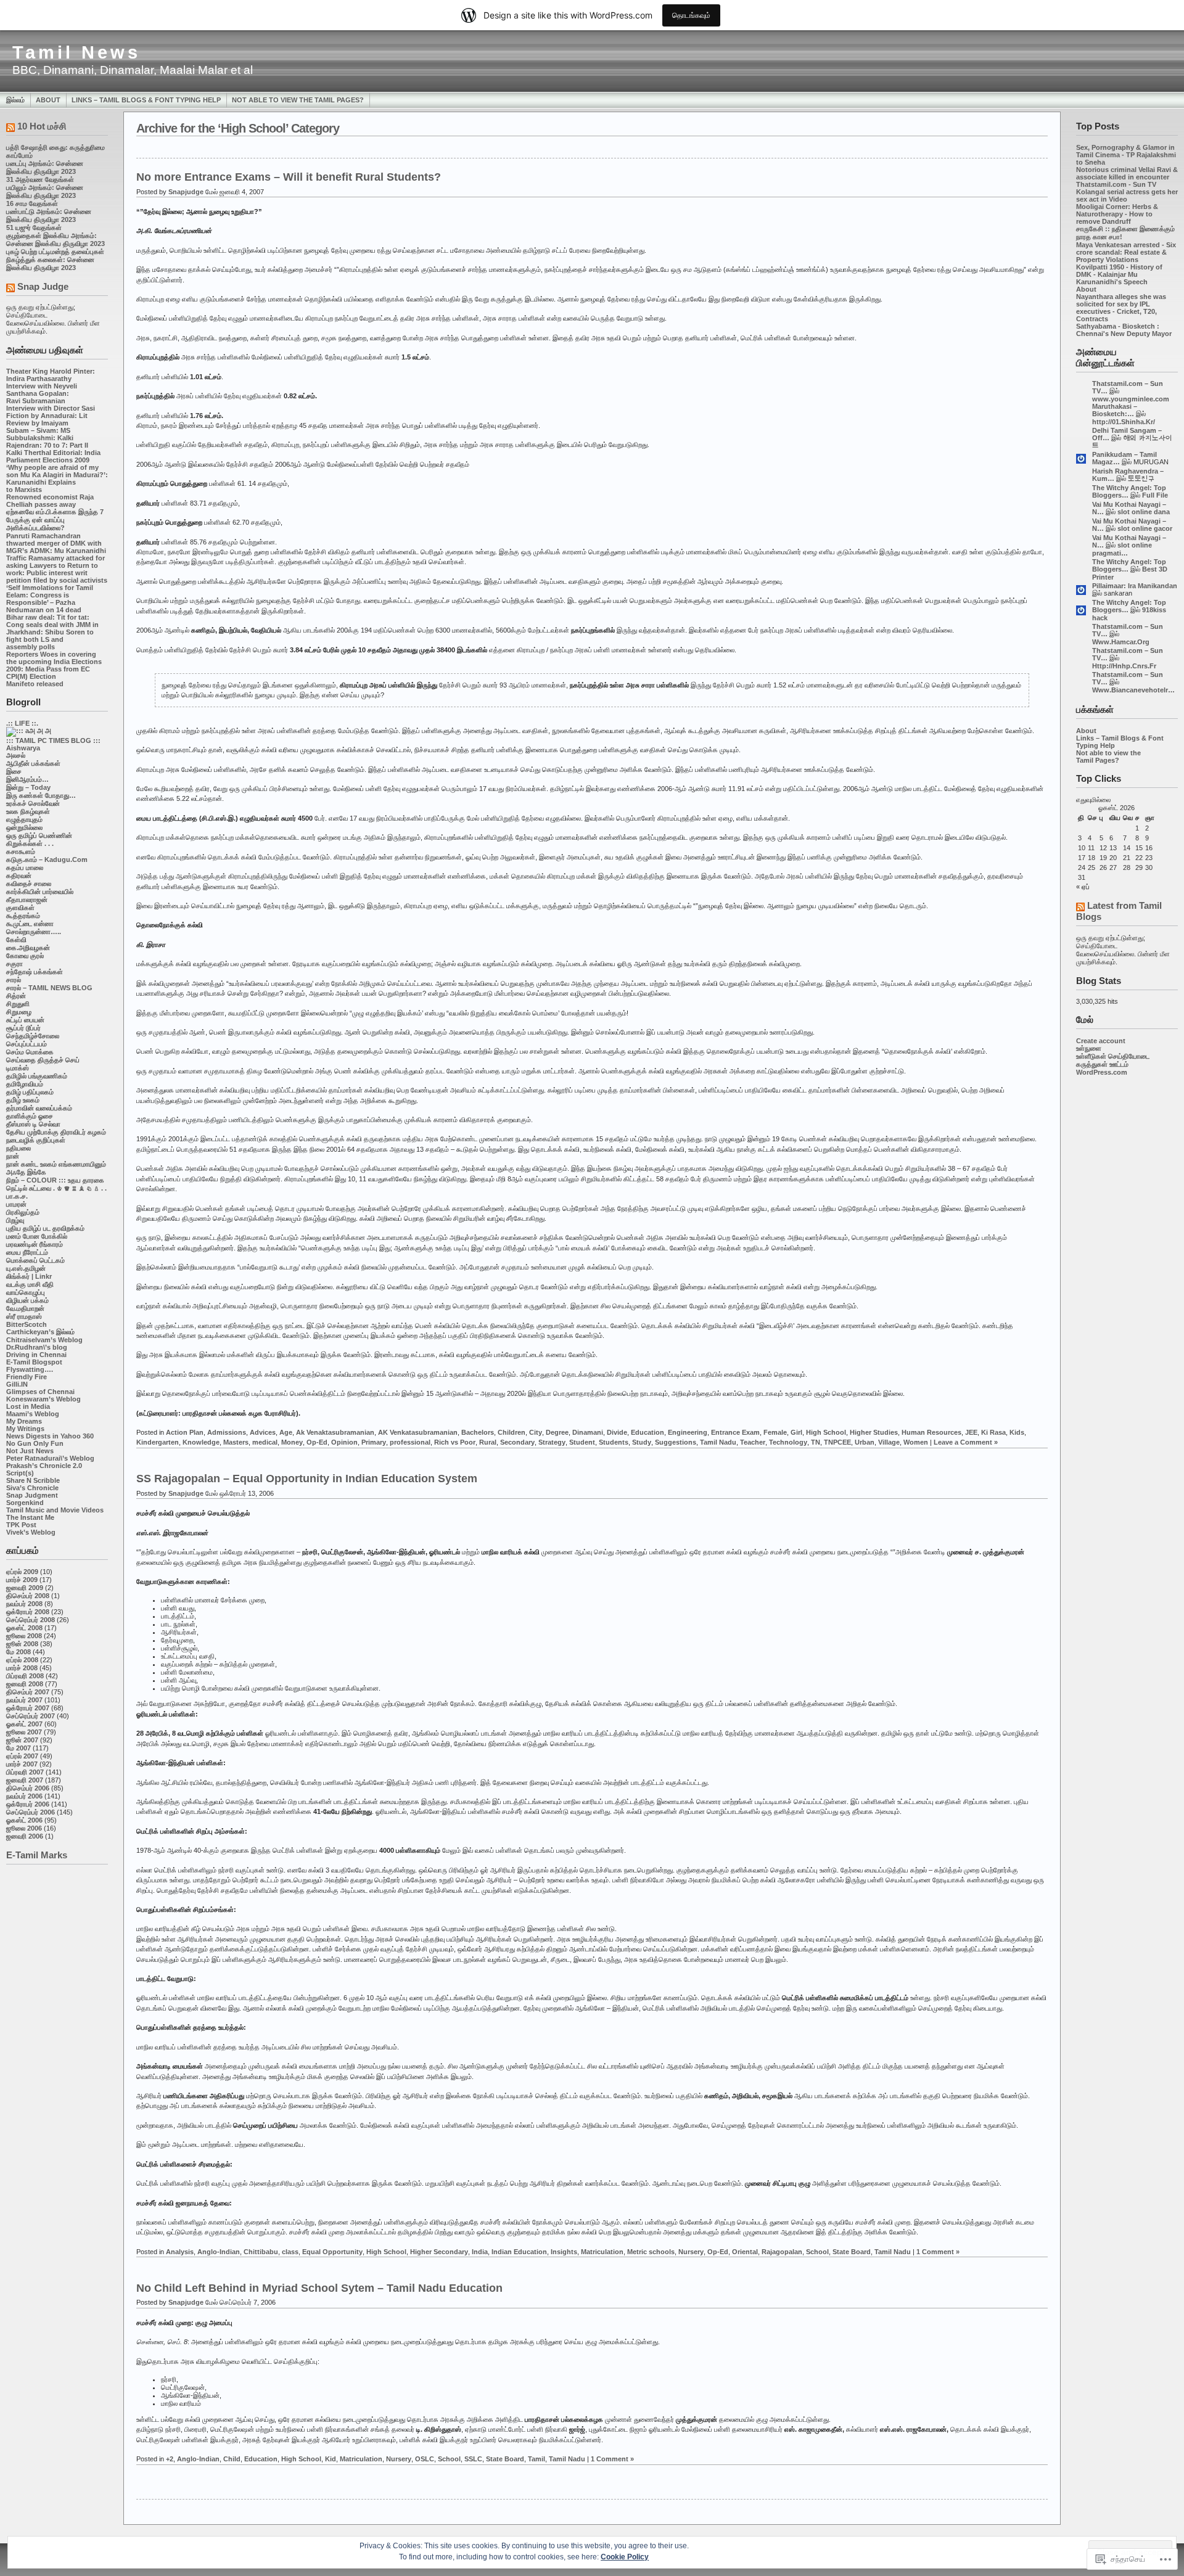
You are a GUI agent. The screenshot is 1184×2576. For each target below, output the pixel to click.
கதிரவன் (19, 876)
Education (647, 1432)
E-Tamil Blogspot (34, 1362)
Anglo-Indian (219, 2252)
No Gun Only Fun (35, 1443)
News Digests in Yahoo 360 (50, 1436)
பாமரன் (16, 1204)
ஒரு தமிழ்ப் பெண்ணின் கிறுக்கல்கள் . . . (39, 839)
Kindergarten (158, 1442)
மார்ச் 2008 (22, 1668)
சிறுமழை (19, 1012)
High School (826, 1432)
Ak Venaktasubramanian (335, 1432)
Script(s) (20, 1473)
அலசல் (16, 755)
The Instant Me (30, 1517)
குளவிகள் (20, 908)
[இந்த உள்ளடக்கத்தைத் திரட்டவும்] (10, 129)
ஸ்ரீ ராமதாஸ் (24, 1316)
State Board (852, 2252)
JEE (971, 1432)
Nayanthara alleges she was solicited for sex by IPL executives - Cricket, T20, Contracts (1121, 308)
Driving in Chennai (36, 1355)
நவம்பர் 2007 (24, 1700)
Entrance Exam (735, 1432)
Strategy (552, 1442)
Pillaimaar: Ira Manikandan (1135, 586)
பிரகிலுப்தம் (23, 1212)
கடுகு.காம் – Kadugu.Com (47, 859)
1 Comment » (938, 2252)
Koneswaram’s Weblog (43, 1399)
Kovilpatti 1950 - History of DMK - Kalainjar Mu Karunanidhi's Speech (1119, 274)
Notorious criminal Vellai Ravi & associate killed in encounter (1127, 173)
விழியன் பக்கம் (27, 1300)
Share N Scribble (33, 1480)
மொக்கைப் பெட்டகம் (35, 1260)
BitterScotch (27, 1324)
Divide (617, 1432)
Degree (557, 1432)
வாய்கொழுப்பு (26, 1292)
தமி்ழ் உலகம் (23, 1100)
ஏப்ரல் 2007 (22, 1756)
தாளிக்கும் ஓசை (30, 1116)
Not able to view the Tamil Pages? (298, 100)
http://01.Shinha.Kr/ (1124, 422)
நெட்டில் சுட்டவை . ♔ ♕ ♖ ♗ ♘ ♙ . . (56, 1188)
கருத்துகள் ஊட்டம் (1102, 1064)
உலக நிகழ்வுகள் (28, 811)
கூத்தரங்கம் (23, 916)
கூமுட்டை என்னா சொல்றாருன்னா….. (34, 928)
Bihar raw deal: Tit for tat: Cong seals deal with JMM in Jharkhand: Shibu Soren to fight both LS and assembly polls (52, 632)
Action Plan (185, 1432)
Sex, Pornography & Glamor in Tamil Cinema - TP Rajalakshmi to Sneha (1126, 155)
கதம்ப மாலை (25, 868)
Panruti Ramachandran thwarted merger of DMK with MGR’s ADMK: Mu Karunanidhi (56, 543)
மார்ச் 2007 (22, 1764)
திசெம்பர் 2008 (28, 1596)
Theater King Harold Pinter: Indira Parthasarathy (51, 375)
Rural (488, 1442)
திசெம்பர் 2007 (28, 1692)
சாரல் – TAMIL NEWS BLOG (49, 988)
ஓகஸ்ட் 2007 (24, 1724)
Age (286, 1432)
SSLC (473, 2459)
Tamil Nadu (718, 1442)
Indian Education (519, 2252)
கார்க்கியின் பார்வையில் (40, 892)
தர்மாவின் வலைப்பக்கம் (39, 1108)
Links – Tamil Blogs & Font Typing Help (146, 100)
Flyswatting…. (30, 1369)
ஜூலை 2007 (24, 1732)
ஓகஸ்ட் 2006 (24, 1820)
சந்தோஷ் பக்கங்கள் (35, 972)
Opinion (344, 1442)
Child (232, 2459)
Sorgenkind (25, 1503)
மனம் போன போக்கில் (37, 1236)
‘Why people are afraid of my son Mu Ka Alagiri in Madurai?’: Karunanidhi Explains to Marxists (57, 478)
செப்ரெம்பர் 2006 (31, 1812)
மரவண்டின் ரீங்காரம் (35, 1244)
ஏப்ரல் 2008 (22, 1660)
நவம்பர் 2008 (24, 1604)
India (480, 2252)
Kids (1017, 1432)
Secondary (517, 1442)
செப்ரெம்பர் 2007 (31, 1716)
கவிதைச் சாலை (29, 884)
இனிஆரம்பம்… (27, 779)
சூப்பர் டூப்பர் (23, 1028)
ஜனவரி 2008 (25, 1684)
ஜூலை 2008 (24, 1636)
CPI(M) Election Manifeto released (35, 680)
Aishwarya (23, 748)
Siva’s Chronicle (32, 1488)
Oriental (745, 2252)
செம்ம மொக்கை (30, 1052)
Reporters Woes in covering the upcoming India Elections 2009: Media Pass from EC (54, 662)
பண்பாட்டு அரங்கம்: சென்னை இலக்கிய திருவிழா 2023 (49, 215)
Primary (374, 1442)
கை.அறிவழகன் (28, 948)
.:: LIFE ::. (22, 723)
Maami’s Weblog (33, 1414)
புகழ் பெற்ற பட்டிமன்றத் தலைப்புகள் (55, 252)
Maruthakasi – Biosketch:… (1115, 410)
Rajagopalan (782, 2252)
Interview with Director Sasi (51, 408)
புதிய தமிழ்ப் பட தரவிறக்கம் (45, 1228)
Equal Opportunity (332, 2252)
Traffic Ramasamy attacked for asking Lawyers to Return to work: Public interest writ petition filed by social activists (57, 569)
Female (775, 1432)
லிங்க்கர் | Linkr (29, 1276)
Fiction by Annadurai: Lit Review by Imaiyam (47, 419)
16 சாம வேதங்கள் (32, 203)
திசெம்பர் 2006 (28, 1788)
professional (410, 1442)
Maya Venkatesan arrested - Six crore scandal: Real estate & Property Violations (1126, 252)
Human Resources (931, 1432)
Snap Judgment (32, 1495)
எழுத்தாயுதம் (24, 819)
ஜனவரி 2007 (25, 1780)
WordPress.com (1102, 1072)
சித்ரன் (16, 996)
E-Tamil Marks (37, 1855)
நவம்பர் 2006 (24, 1796)
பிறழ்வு (15, 1220)
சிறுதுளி (18, 1004)
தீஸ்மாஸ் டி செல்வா (33, 1124)
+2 (170, 2459)
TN (816, 1442)
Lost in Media (28, 1406)
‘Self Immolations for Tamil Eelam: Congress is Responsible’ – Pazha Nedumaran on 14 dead (50, 599)
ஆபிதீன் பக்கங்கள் (33, 763)
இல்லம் (15, 100)
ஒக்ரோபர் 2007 (28, 1708)
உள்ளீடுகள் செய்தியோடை (1113, 1056)
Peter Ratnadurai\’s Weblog (50, 1458)
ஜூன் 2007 (22, 1740)
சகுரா (14, 964)
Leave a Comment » (966, 1442)
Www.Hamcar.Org (1121, 642)
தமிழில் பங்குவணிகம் (37, 1076)
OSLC (425, 2459)
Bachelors (478, 1432)
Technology (788, 1442)
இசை (14, 771)
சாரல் (14, 980)
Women (916, 1442)
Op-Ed (317, 1442)
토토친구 (1141, 478)
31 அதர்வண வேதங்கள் (40, 179)
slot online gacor (1145, 528)
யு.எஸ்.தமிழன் (26, 1268)
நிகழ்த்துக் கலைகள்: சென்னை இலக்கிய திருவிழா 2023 (50, 264)
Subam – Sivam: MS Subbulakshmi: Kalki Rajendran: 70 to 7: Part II (47, 438)
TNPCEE (837, 1442)
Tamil (536, 2459)
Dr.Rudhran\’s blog (37, 1347)
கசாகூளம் (21, 851)
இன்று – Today (28, 787)
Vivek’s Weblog (31, 1532)
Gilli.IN (17, 1384)
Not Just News (30, 1451)
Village (889, 1442)
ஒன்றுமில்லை (24, 827)
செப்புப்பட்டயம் (27, 1044)
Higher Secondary (439, 2252)
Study (642, 1442)
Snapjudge (186, 192)
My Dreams (24, 1421)
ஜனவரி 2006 (25, 1836)
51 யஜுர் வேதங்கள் (34, 228)
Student (582, 1442)
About (48, 100)
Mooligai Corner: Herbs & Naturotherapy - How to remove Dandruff (1117, 214)
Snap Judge (43, 286)
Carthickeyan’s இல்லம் (40, 1332)
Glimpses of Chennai (40, 1392)
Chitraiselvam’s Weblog (44, 1340)
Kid (331, 2459)
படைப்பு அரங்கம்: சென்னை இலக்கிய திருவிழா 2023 (45, 167)
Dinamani (588, 1432)
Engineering (688, 1432)
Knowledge (201, 1442)
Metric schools (651, 2252)
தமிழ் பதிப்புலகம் (30, 1092)
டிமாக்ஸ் (18, 1068)
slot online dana (1144, 512)
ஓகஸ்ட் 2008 (24, 1628)
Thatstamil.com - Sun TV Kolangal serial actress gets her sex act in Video (1127, 192)
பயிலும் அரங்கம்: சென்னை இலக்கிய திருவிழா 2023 (45, 191)
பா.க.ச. (17, 1196)
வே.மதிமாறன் (25, 1308)
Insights (564, 2252)
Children (512, 1432)
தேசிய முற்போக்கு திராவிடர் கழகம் (56, 1132)
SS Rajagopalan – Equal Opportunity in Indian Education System (307, 1479)
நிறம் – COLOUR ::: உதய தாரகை (55, 1180)
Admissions (227, 1432)
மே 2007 (18, 1748)
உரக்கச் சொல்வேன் (33, 803)
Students (614, 1442)
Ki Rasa (993, 1432)
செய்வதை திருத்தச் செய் (43, 1060)
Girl (796, 1432)
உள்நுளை (1089, 1048)
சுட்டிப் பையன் (25, 1020)
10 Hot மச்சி (42, 126)
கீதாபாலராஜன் (27, 900)
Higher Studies (874, 1432)
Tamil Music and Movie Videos (55, 1510)
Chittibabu (261, 2252)
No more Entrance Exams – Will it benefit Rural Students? (289, 177)
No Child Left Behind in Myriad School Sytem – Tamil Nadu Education (319, 2288)
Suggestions (676, 1442)
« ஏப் (1083, 887)
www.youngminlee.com (1131, 399)
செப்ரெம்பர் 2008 (31, 1620)
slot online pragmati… (1122, 549)
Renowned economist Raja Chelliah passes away (50, 501)
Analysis (180, 2252)
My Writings (25, 1429)
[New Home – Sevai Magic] (29, 731)
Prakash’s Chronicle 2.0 (44, 1466)
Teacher (753, 1442)
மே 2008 (18, 1652)
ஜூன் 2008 (22, 1644)
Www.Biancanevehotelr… (1133, 690)
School (817, 2252)
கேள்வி (16, 940)
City (536, 1432)
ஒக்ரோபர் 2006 (28, 1804)
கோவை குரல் (25, 956)
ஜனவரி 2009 (25, 1588)
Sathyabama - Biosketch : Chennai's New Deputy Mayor (1124, 330)
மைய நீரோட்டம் (27, 1252)
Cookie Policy (625, 2557)
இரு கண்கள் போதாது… (41, 795)
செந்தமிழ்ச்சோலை (33, 1036)
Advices (263, 1432)
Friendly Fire (27, 1377)
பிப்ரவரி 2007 (25, 1772)
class (290, 2252)
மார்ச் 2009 (22, 1580)
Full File (1155, 495)
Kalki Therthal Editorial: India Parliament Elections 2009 (53, 456)
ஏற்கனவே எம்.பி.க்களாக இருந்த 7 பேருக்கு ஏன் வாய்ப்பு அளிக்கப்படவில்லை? (55, 520)
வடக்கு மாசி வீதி (30, 1284)
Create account (1101, 1041)
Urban (865, 1442)
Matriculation (602, 2252)
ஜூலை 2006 (24, 1828)
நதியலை (18, 1148)
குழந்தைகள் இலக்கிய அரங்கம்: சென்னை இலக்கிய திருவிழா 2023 (55, 240)
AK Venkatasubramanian (418, 1432)
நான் (13, 1156)
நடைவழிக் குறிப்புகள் (36, 1140)
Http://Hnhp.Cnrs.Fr (1124, 666)
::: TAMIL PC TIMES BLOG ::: (53, 740)
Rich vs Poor (455, 1442)
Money (292, 1442)
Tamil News (76, 52)
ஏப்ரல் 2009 (22, 1572)
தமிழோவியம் (25, 1084)
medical (265, 1442)
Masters (236, 1442)
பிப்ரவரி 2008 (25, 1676)
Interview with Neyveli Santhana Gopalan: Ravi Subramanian (42, 393)
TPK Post (21, 1525)
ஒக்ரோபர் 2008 (28, 1612)
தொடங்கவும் (691, 15)
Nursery (691, 2252)
